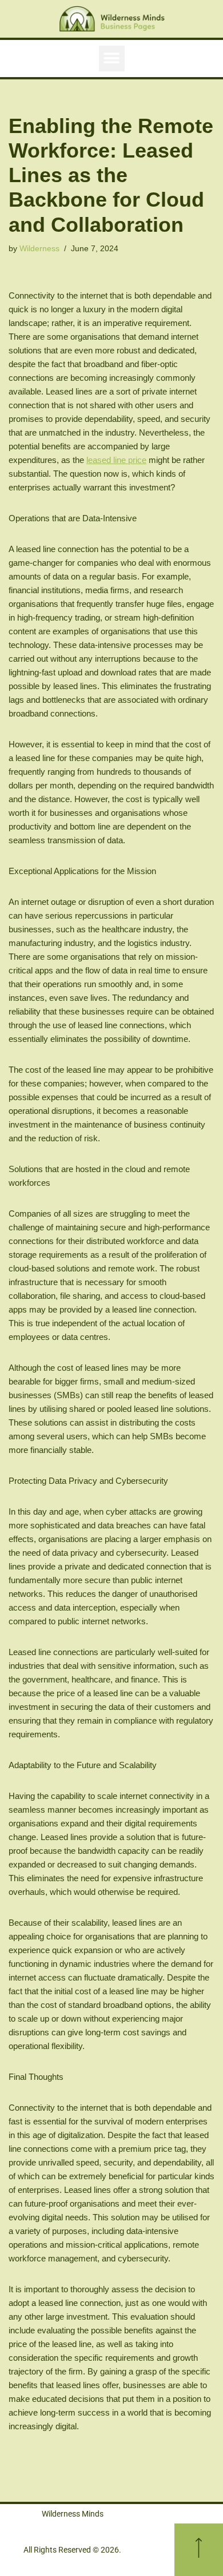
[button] (112, 59)
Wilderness (39, 249)
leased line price (116, 460)
